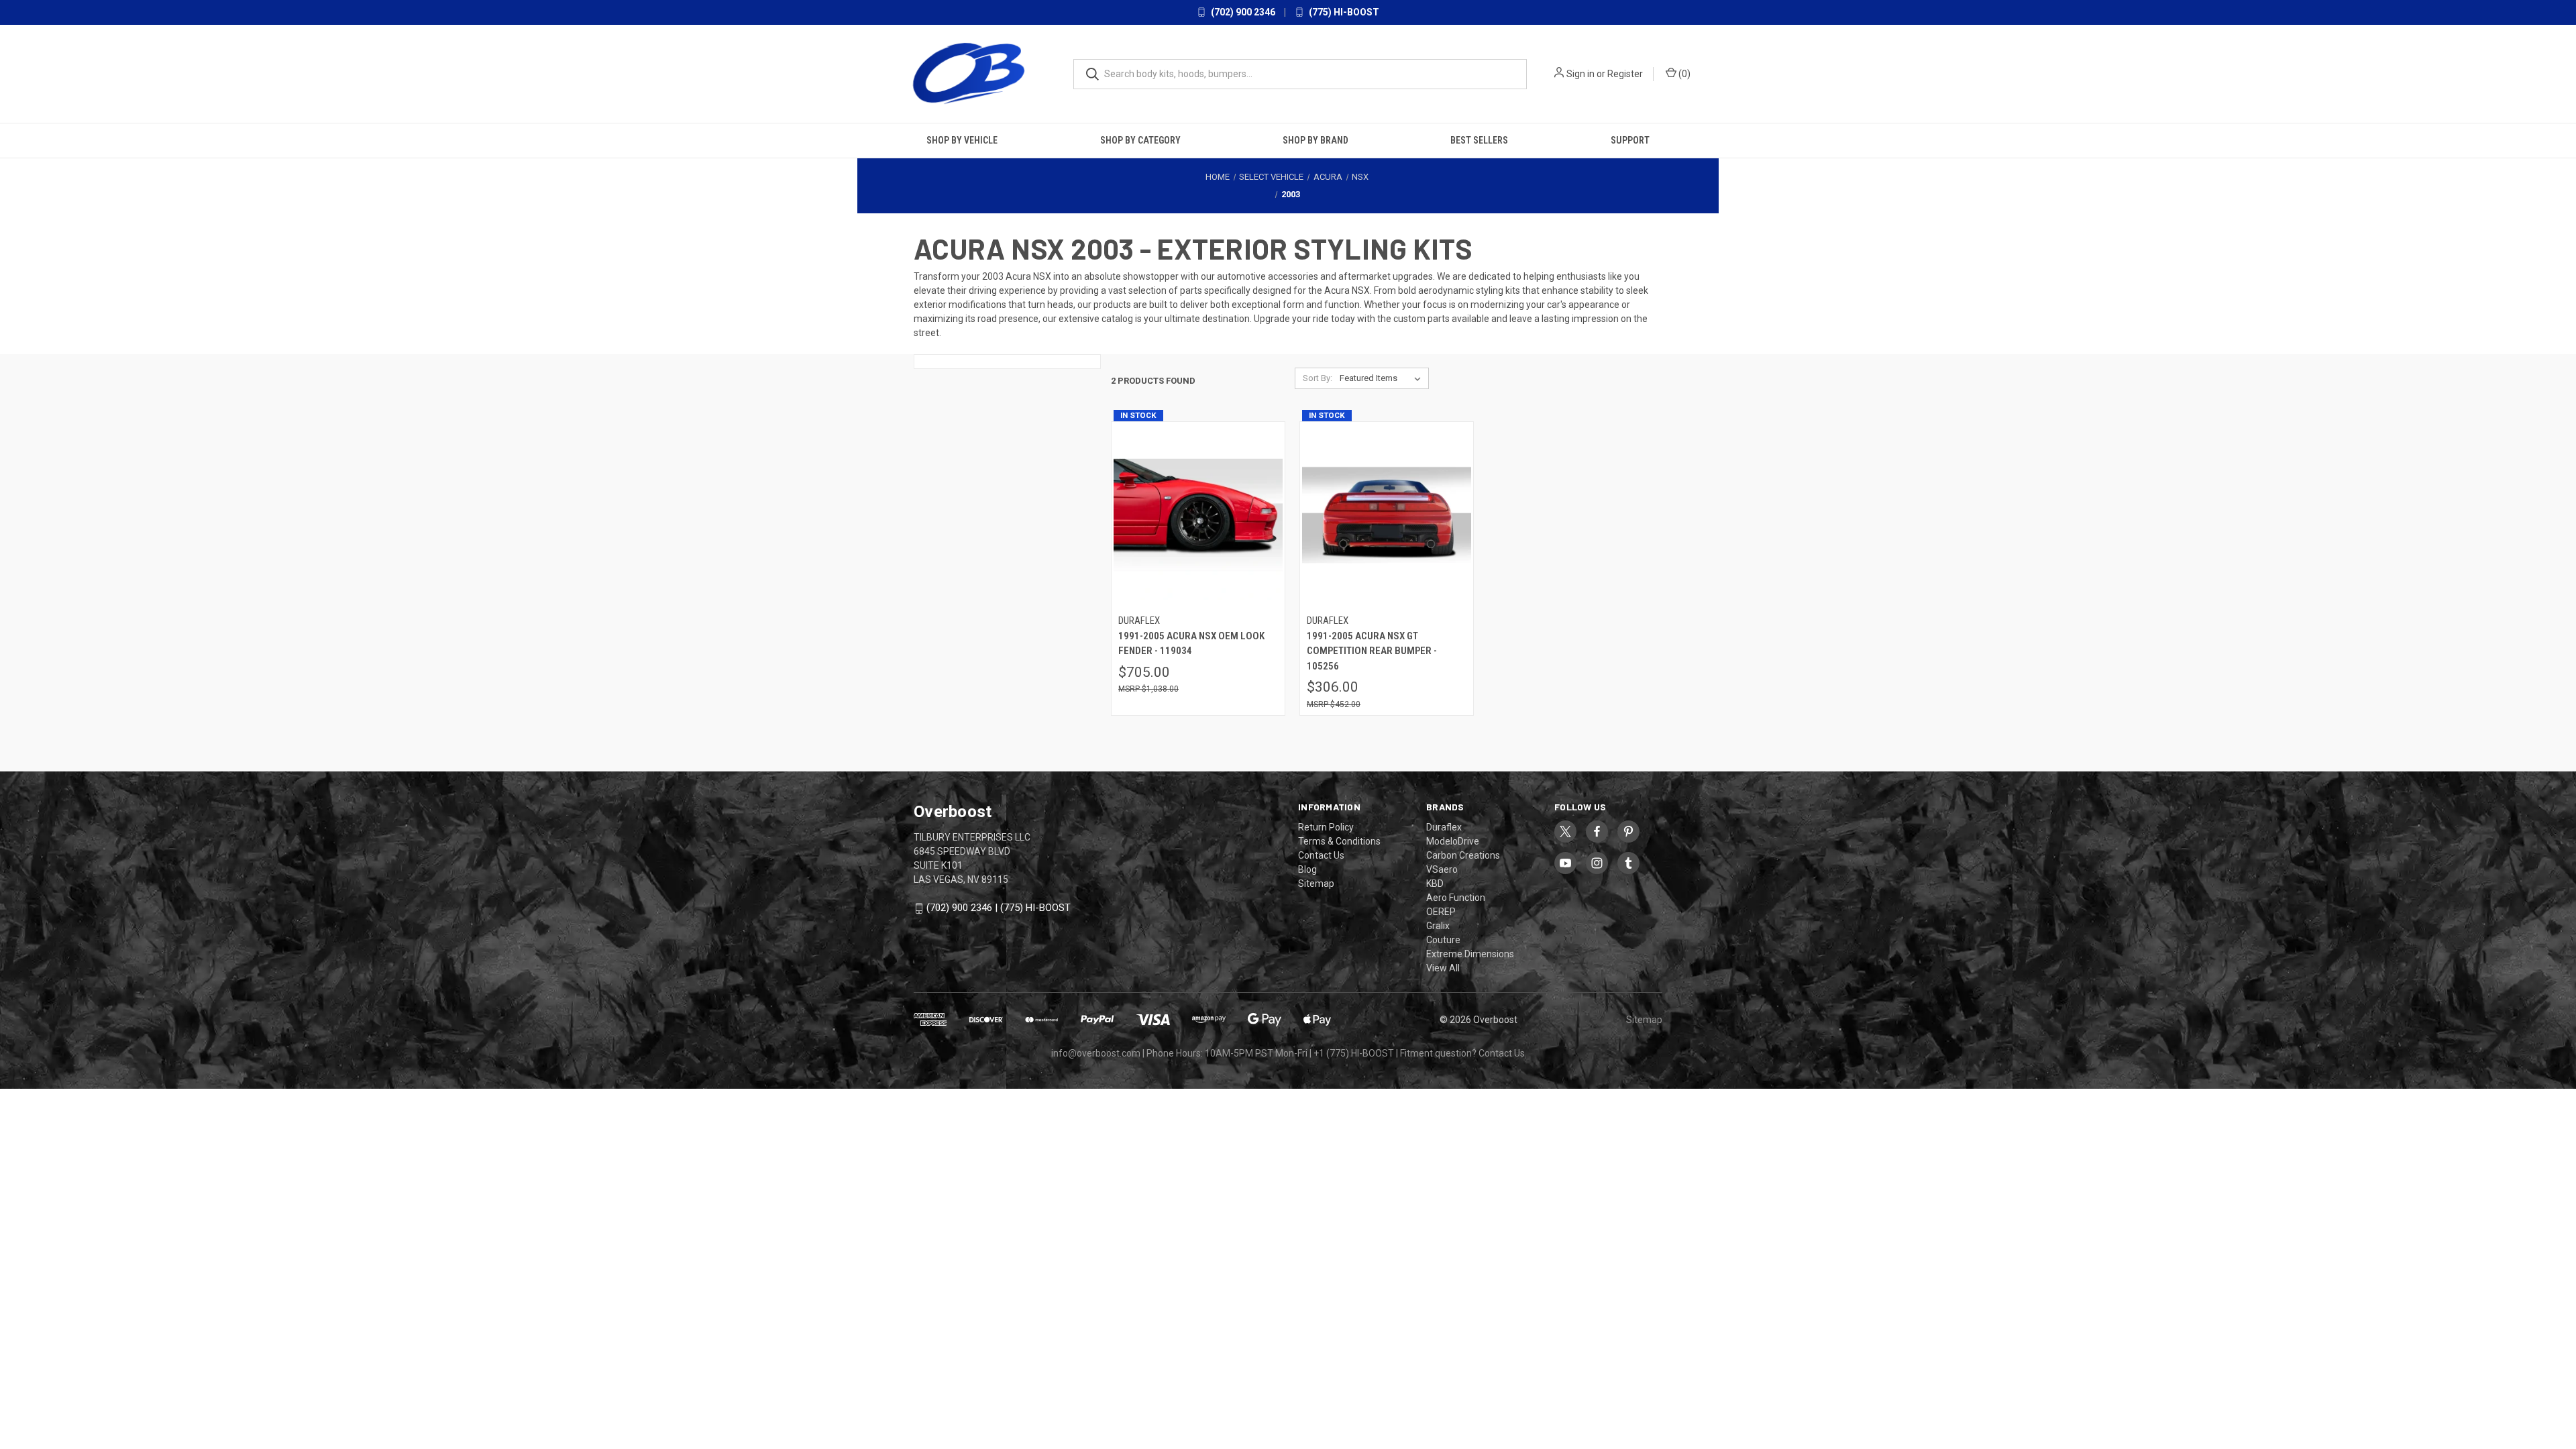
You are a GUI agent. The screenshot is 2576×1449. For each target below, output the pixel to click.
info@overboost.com (1096, 1053)
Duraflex (1444, 827)
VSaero (1442, 869)
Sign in (1580, 74)
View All (1443, 968)
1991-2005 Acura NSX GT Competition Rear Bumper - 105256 (1372, 651)
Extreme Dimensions (1470, 954)
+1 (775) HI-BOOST (1354, 1053)
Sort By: (1318, 378)
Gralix (1438, 926)
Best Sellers (1479, 140)
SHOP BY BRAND (1316, 140)
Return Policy (1326, 827)
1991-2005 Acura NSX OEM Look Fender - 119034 (1191, 644)
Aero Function (1456, 898)
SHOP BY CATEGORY (1140, 140)
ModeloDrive (1453, 841)
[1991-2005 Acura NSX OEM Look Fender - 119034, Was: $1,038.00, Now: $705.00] (1198, 515)
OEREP (1441, 912)
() (1683, 74)
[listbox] (1383, 378)
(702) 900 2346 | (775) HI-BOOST (999, 908)
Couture (1443, 940)
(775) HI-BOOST (1343, 12)
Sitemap (1316, 883)
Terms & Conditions (1339, 841)
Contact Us (1321, 855)
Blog (1307, 869)
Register (1625, 74)
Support (1630, 140)
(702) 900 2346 (1242, 12)
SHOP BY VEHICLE (962, 140)
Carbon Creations (1463, 855)
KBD (1435, 883)
